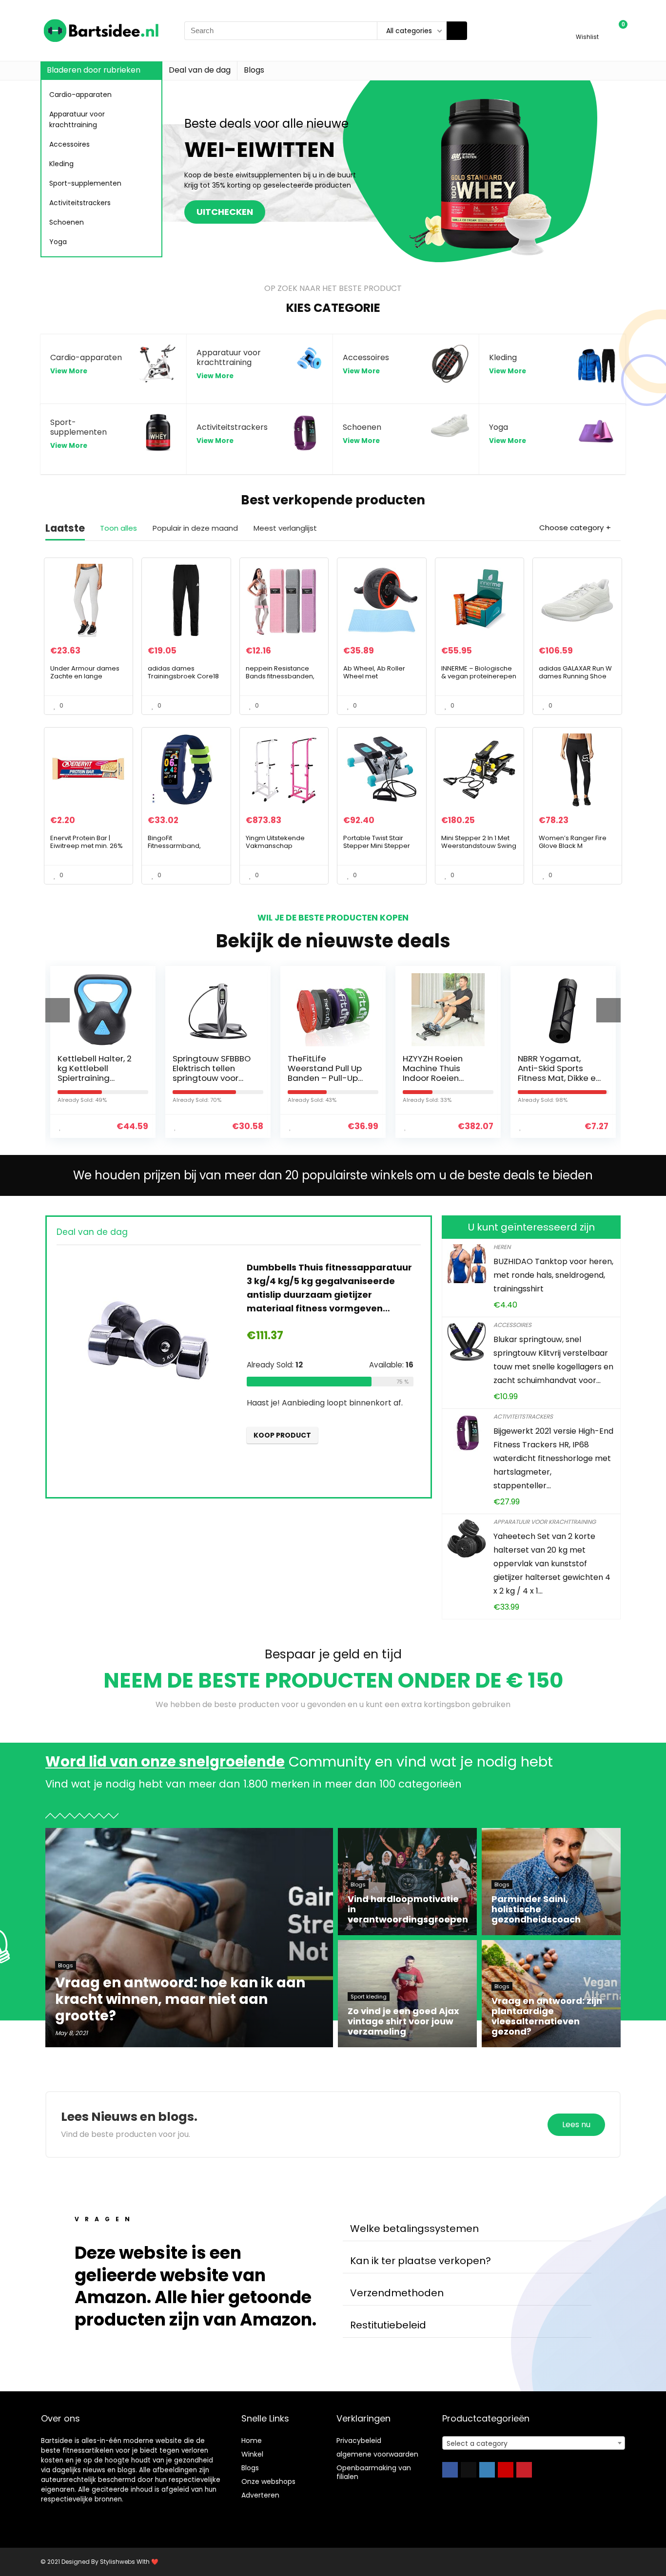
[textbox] (534, 2443)
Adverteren (260, 2495)
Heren (502, 1247)
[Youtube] (506, 2470)
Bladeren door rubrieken (94, 70)
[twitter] (469, 2470)
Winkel (252, 2454)
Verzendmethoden (397, 2293)
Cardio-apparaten (80, 95)
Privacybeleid (359, 2441)
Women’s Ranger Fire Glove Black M (573, 842)
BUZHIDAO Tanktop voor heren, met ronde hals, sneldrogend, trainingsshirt (553, 1275)
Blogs (254, 70)
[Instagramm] (487, 2470)
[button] (467, 2229)
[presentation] (58, 1010)
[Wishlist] (587, 26)
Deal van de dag (200, 70)
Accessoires (69, 144)
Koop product (282, 1435)
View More (69, 371)
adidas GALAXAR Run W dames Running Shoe (575, 672)
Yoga (58, 242)
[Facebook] (450, 2470)
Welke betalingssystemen (414, 2229)
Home (252, 2441)
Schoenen (67, 222)
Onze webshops (268, 2481)
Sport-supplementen (85, 183)
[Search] (457, 31)
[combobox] (534, 2443)
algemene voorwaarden (377, 2454)
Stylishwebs (117, 2562)
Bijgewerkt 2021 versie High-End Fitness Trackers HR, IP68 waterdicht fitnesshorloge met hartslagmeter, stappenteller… (553, 1458)
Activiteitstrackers (80, 203)
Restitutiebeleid (388, 2325)
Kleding (61, 164)
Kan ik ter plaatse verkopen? (421, 2261)
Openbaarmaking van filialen (374, 2472)
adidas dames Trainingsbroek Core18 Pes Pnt (183, 676)
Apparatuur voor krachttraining (77, 119)
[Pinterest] (524, 2470)
